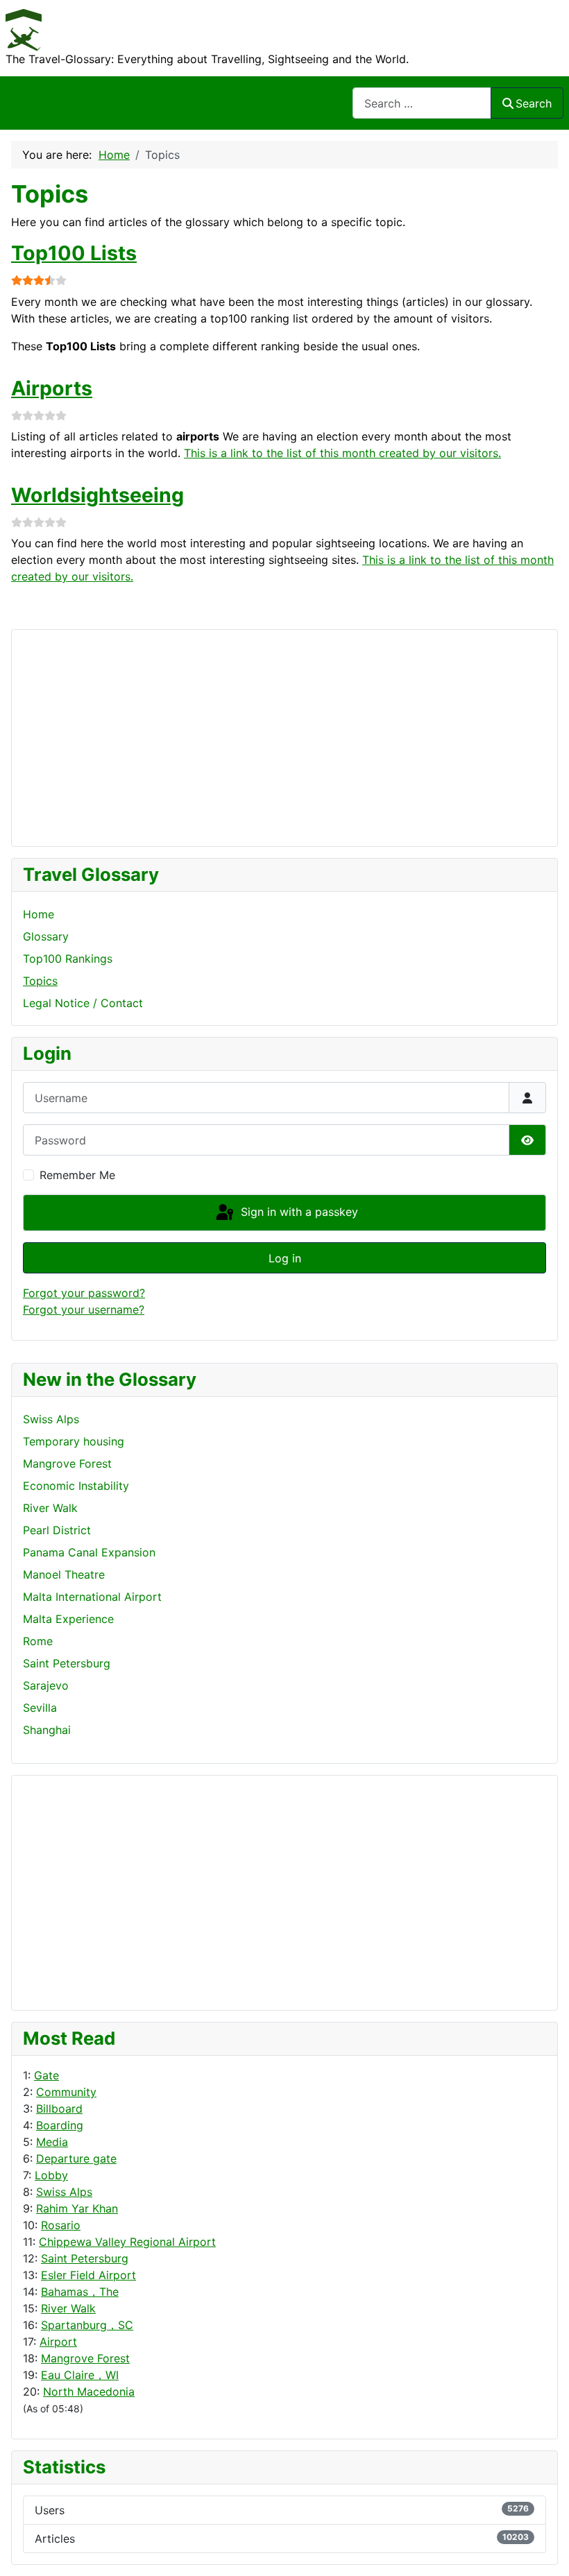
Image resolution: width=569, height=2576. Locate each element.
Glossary (46, 936)
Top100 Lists (74, 253)
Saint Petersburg (85, 2258)
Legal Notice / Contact (83, 1003)
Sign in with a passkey (298, 1212)
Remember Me (77, 1175)
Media (52, 2142)
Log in (285, 1258)
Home (39, 914)
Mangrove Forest (85, 2358)
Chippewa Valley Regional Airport (127, 2242)
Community (66, 2092)
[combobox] (422, 103)
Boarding (60, 2125)
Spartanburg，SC (87, 2325)
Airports (52, 388)
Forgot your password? (84, 1293)
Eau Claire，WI (80, 2375)
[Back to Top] (545, 2550)
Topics (40, 981)
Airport (58, 2342)
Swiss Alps (64, 2192)
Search (534, 103)
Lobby (51, 2175)
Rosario (61, 2225)
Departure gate (76, 2158)
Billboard (59, 2109)
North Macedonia (89, 2392)
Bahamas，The (80, 2292)
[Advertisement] (78, 1891)
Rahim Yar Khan (77, 2208)
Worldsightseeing (97, 495)
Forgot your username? (84, 1310)
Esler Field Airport (88, 2275)
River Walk (68, 2308)
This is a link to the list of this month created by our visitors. (342, 453)
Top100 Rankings (68, 959)
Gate (46, 2075)
